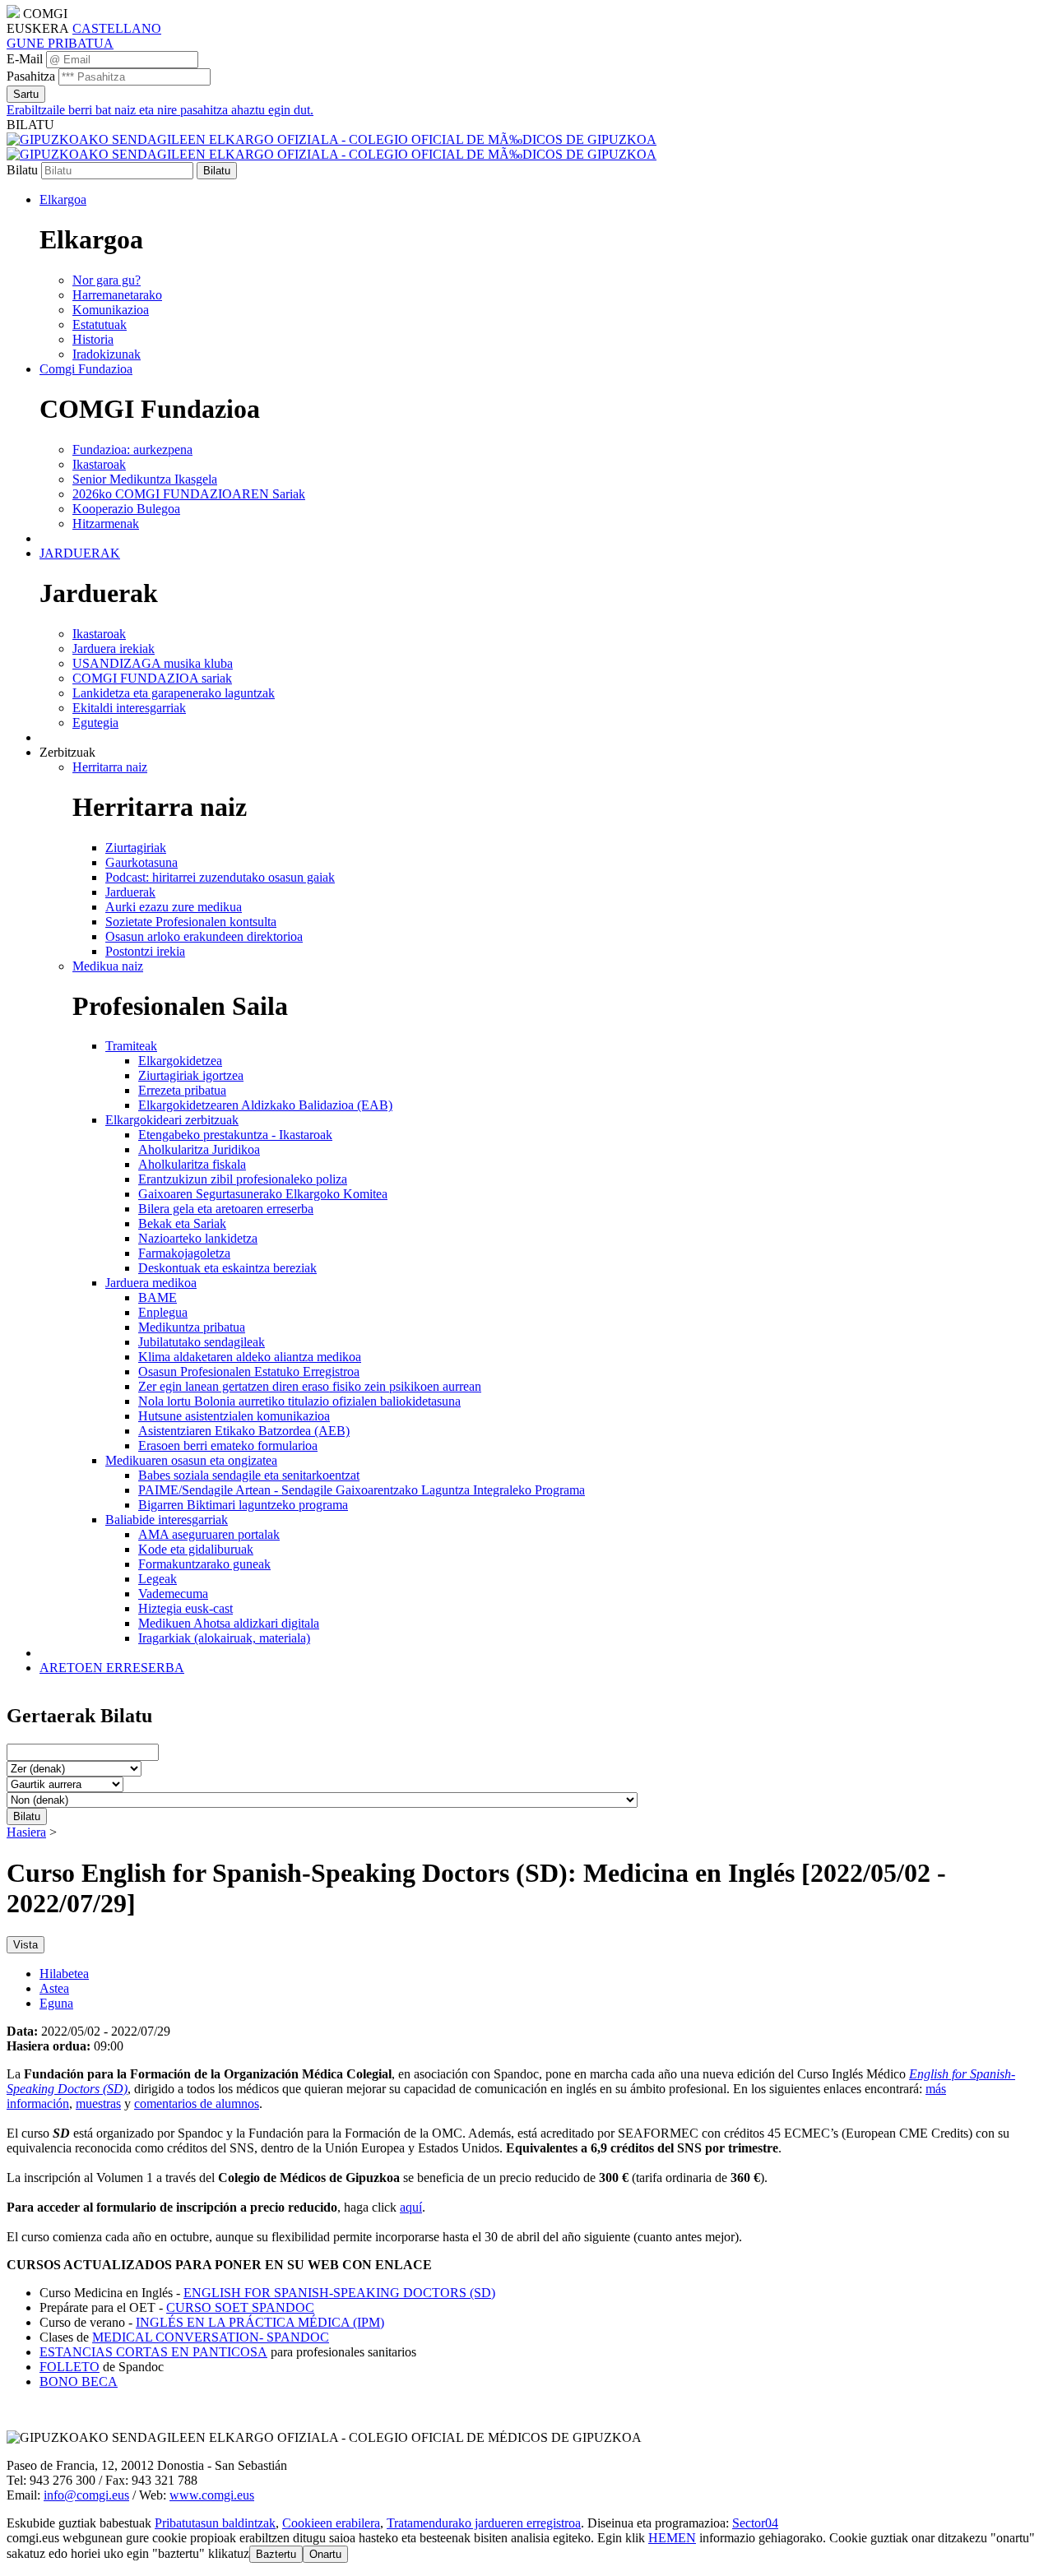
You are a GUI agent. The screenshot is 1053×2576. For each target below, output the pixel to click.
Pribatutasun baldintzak (215, 2523)
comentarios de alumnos (197, 2103)
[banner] (332, 147)
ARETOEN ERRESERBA (112, 1668)
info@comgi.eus (86, 2495)
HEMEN (672, 2538)
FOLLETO (70, 2367)
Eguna (56, 2003)
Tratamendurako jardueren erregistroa (484, 2523)
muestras (98, 2103)
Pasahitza (31, 76)
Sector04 (755, 2523)
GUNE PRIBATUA (60, 43)
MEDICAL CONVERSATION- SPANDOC (211, 2337)
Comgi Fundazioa (86, 369)
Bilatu (22, 170)
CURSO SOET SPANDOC (240, 2307)
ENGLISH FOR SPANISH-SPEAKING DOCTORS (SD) (339, 2293)
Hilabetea (64, 1974)
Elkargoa (63, 199)
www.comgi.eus (212, 2495)
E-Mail (25, 59)
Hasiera (26, 1832)
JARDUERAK (80, 553)
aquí (411, 2207)
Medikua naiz (108, 966)
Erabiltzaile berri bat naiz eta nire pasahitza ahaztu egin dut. (160, 110)
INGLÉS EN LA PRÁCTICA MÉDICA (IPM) (260, 2322)
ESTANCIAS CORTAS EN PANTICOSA (153, 2352)
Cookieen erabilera (331, 2523)
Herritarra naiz (110, 767)
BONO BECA (79, 2381)
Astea (54, 1988)
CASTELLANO (117, 28)
